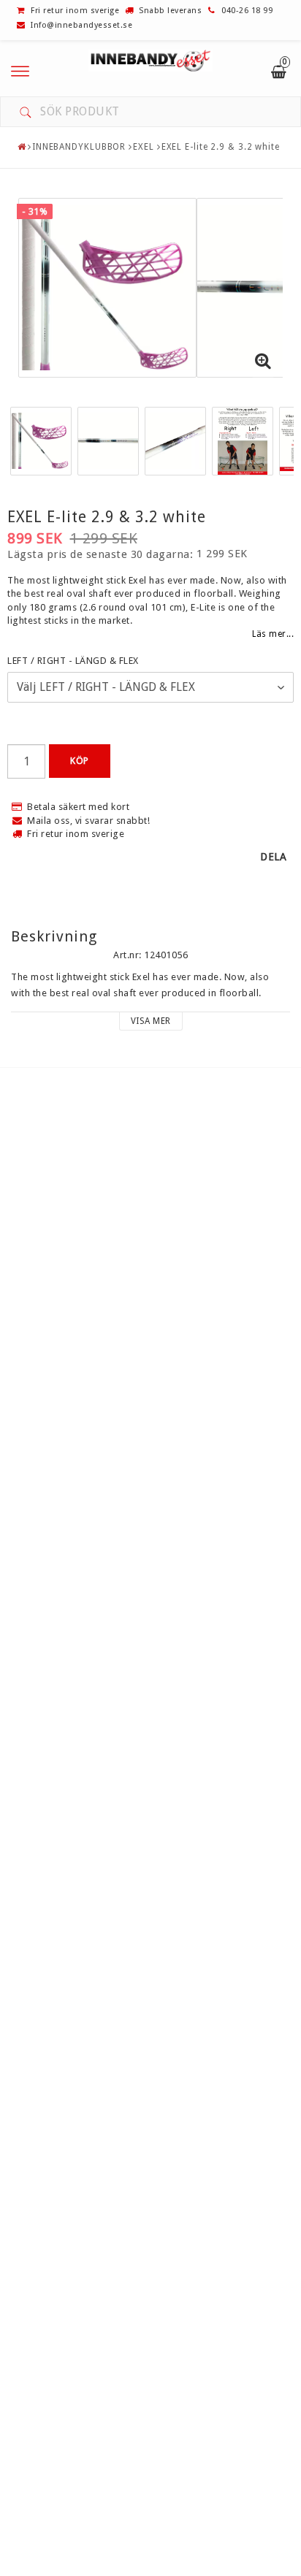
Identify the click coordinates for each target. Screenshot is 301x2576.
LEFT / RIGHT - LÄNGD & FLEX (73, 661)
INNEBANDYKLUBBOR (79, 147)
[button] (263, 362)
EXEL (144, 147)
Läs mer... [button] (273, 634)
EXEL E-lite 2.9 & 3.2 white (221, 147)
